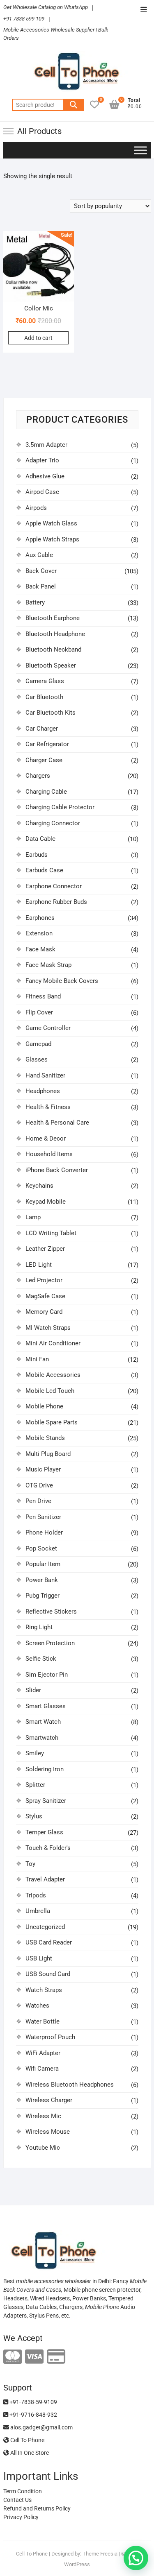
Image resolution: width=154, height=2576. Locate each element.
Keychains (39, 1186)
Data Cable (40, 839)
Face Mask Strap (48, 965)
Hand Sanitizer (45, 1075)
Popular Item (43, 1564)
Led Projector (44, 1280)
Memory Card (44, 1312)
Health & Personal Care (57, 1123)
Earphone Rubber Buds (56, 902)
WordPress (77, 2564)
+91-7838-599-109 (24, 19)
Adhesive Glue (45, 476)
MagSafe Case (45, 1296)
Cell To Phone (27, 2440)
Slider (33, 1690)
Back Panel (41, 586)
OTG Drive (39, 1485)
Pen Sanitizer (43, 1517)
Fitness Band (43, 996)
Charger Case (44, 760)
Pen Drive (38, 1501)
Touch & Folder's (48, 1848)
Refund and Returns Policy (37, 2508)
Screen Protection (50, 1643)
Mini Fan (37, 1359)
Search (74, 105)
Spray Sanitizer (46, 1801)
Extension (39, 933)
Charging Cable (46, 792)
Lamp (33, 1217)
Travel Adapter (45, 1879)
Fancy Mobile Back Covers (62, 981)
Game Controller (48, 1028)
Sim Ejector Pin (47, 1675)
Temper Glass (44, 1832)
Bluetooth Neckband (53, 650)
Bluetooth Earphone (53, 618)
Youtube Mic (43, 2148)
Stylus (34, 1816)
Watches (37, 2006)
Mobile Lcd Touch (50, 1391)
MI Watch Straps (48, 1328)
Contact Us (17, 2500)
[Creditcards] (56, 2357)
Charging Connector (53, 823)
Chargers (38, 776)
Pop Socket (41, 1548)
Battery (35, 602)
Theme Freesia (100, 2554)
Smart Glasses (46, 1706)
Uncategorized (45, 1927)
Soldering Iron (45, 1769)
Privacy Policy (21, 2517)
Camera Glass (45, 681)
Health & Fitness (48, 1107)
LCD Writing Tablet (51, 1233)
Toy (30, 1864)
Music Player (43, 1469)
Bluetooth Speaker (51, 666)
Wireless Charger (49, 2100)
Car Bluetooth (44, 697)
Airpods (36, 508)
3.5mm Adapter (46, 445)
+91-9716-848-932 (33, 2415)
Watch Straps (44, 1990)
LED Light (39, 1265)
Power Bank (42, 1580)
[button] (136, 2558)
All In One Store (29, 2453)
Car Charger (42, 729)
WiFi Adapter (43, 2053)
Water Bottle (43, 2021)
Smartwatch (42, 1738)
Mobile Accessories (53, 1375)
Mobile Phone (44, 1406)
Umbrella (38, 1911)
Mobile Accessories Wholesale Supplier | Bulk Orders (56, 34)
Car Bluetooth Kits (51, 713)
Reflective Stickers (51, 1612)
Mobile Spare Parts (52, 1422)
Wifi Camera (42, 2069)
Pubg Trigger (43, 1596)
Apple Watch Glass (51, 523)
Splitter (35, 1785)
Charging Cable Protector (60, 807)
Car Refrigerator (47, 744)
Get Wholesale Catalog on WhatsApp (46, 7)
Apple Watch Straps (52, 539)
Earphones (40, 918)
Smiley (35, 1753)
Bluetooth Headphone (55, 634)
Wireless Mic (43, 2116)
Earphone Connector (54, 886)
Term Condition (23, 2491)
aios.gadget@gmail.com (41, 2427)
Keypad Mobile (46, 1202)
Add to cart (38, 338)
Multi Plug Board (48, 1454)
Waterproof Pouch (50, 2037)
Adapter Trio (42, 460)
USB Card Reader (49, 1942)
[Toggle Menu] (140, 150)
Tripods (36, 1895)
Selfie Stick (41, 1659)
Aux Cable (39, 555)
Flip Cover (39, 1012)
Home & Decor (46, 1139)
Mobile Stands (45, 1438)
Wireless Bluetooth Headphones (70, 2085)
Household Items (49, 1154)
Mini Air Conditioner (53, 1343)
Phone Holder (44, 1532)
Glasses (37, 1059)
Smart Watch (43, 1722)
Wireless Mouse (48, 2132)
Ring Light (39, 1627)
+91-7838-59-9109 (33, 2402)
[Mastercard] (13, 2357)
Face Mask (40, 949)
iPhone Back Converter (57, 1170)
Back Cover (41, 571)
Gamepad (38, 1044)
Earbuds (37, 855)
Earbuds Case (44, 870)
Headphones (43, 1091)
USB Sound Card (48, 1974)
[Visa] (34, 2357)
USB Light (39, 1958)
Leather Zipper (45, 1249)
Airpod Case (42, 492)
